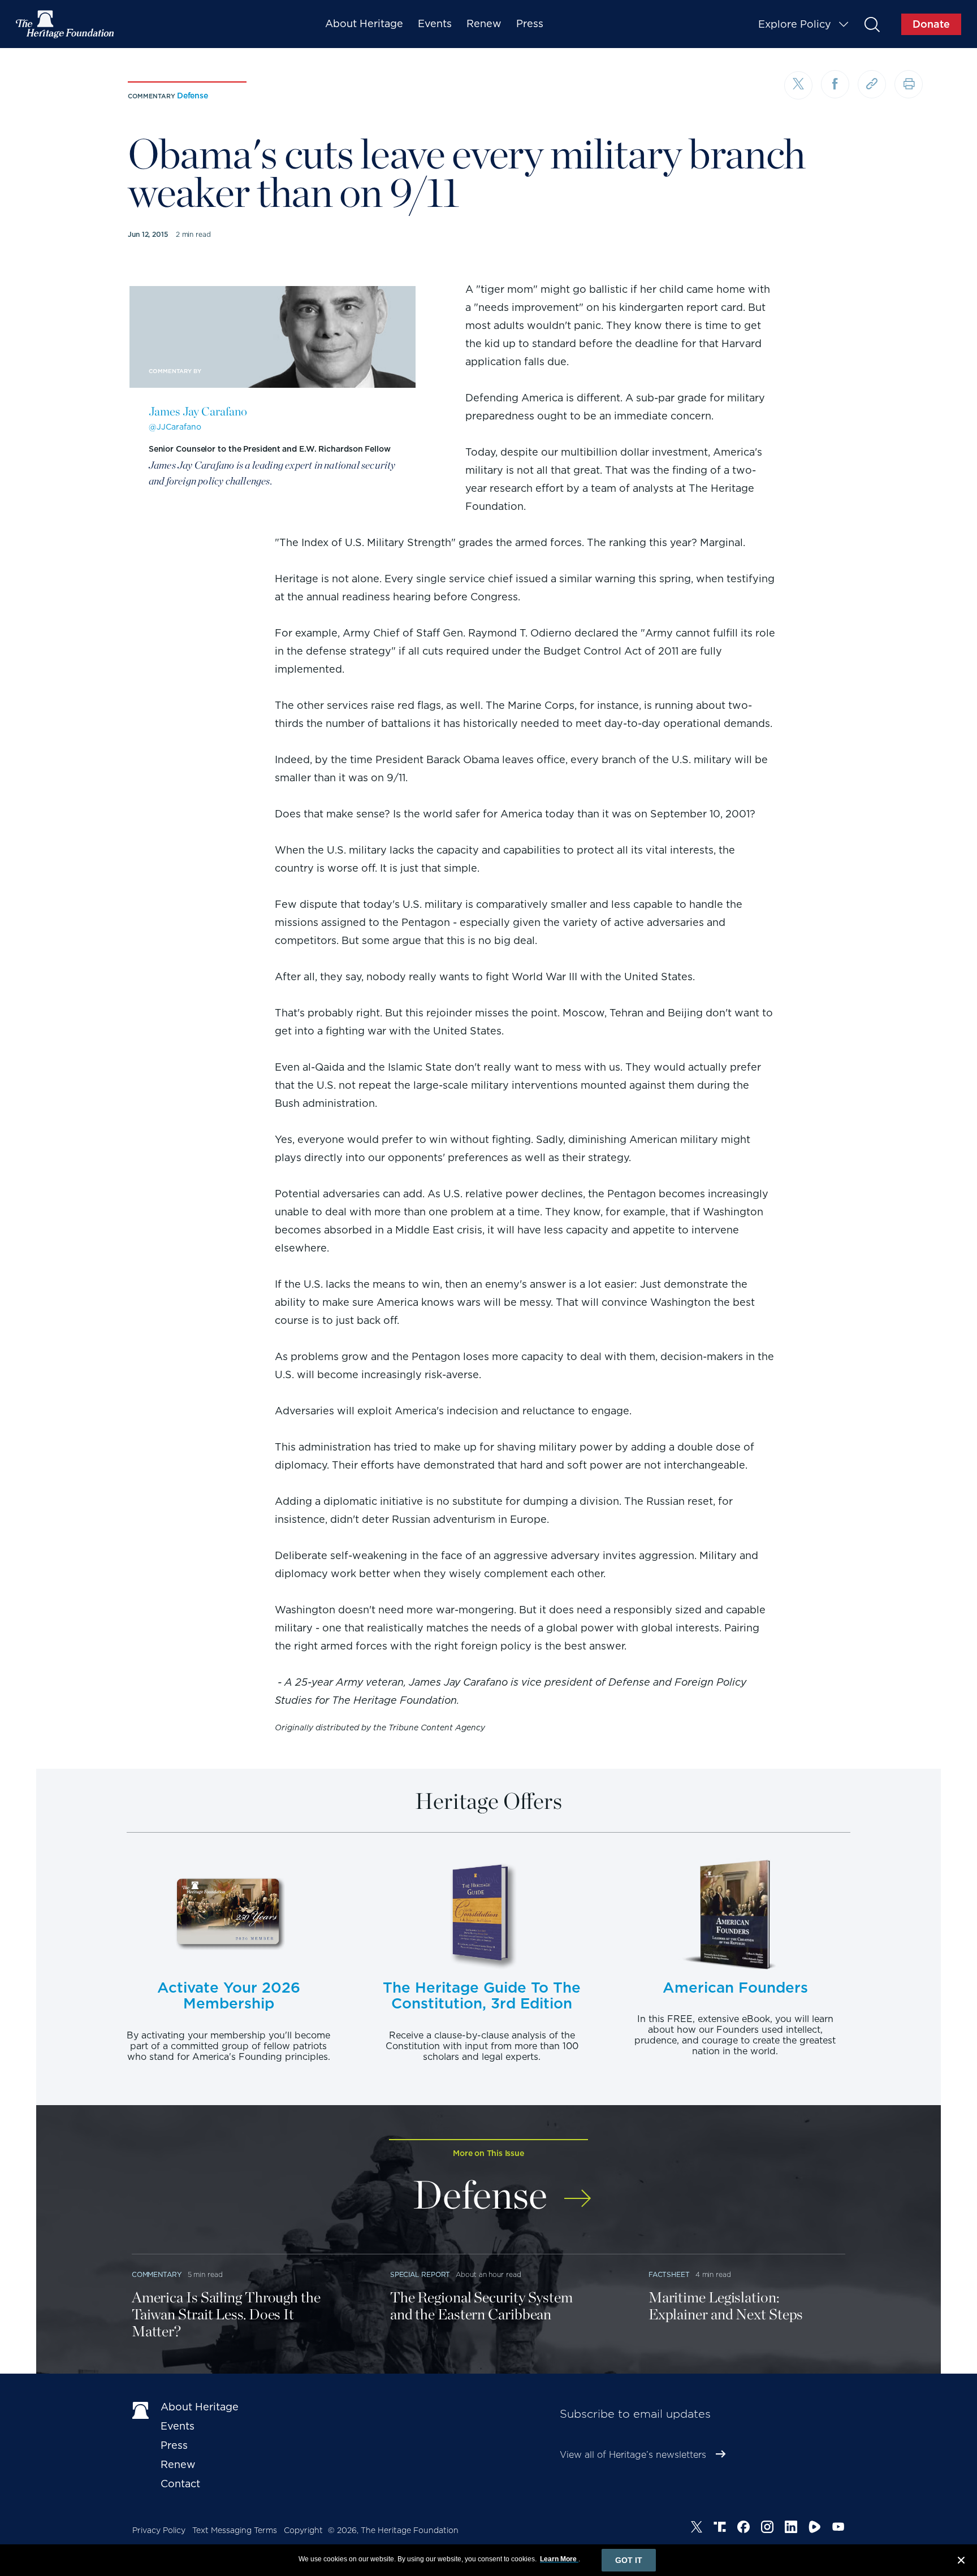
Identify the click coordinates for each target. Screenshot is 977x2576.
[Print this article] (909, 84)
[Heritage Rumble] (815, 2529)
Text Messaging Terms (235, 2530)
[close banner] (961, 2562)
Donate (931, 24)
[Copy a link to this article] (872, 84)
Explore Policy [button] (795, 24)
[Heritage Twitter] (697, 2529)
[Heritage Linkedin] (791, 2529)
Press (530, 23)
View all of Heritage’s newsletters (633, 2455)
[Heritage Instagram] (767, 2529)
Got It (629, 2560)
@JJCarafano (175, 427)
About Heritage (364, 23)
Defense (193, 96)
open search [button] (872, 24)
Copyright (303, 2530)
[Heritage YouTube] (838, 2529)
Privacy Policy (159, 2530)
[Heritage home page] (141, 2409)
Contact (180, 2484)
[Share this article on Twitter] (798, 85)
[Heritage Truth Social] (720, 2529)
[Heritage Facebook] (743, 2529)
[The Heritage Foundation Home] (66, 24)
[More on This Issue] (578, 2191)
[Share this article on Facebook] (835, 84)
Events (435, 23)
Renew (484, 23)
